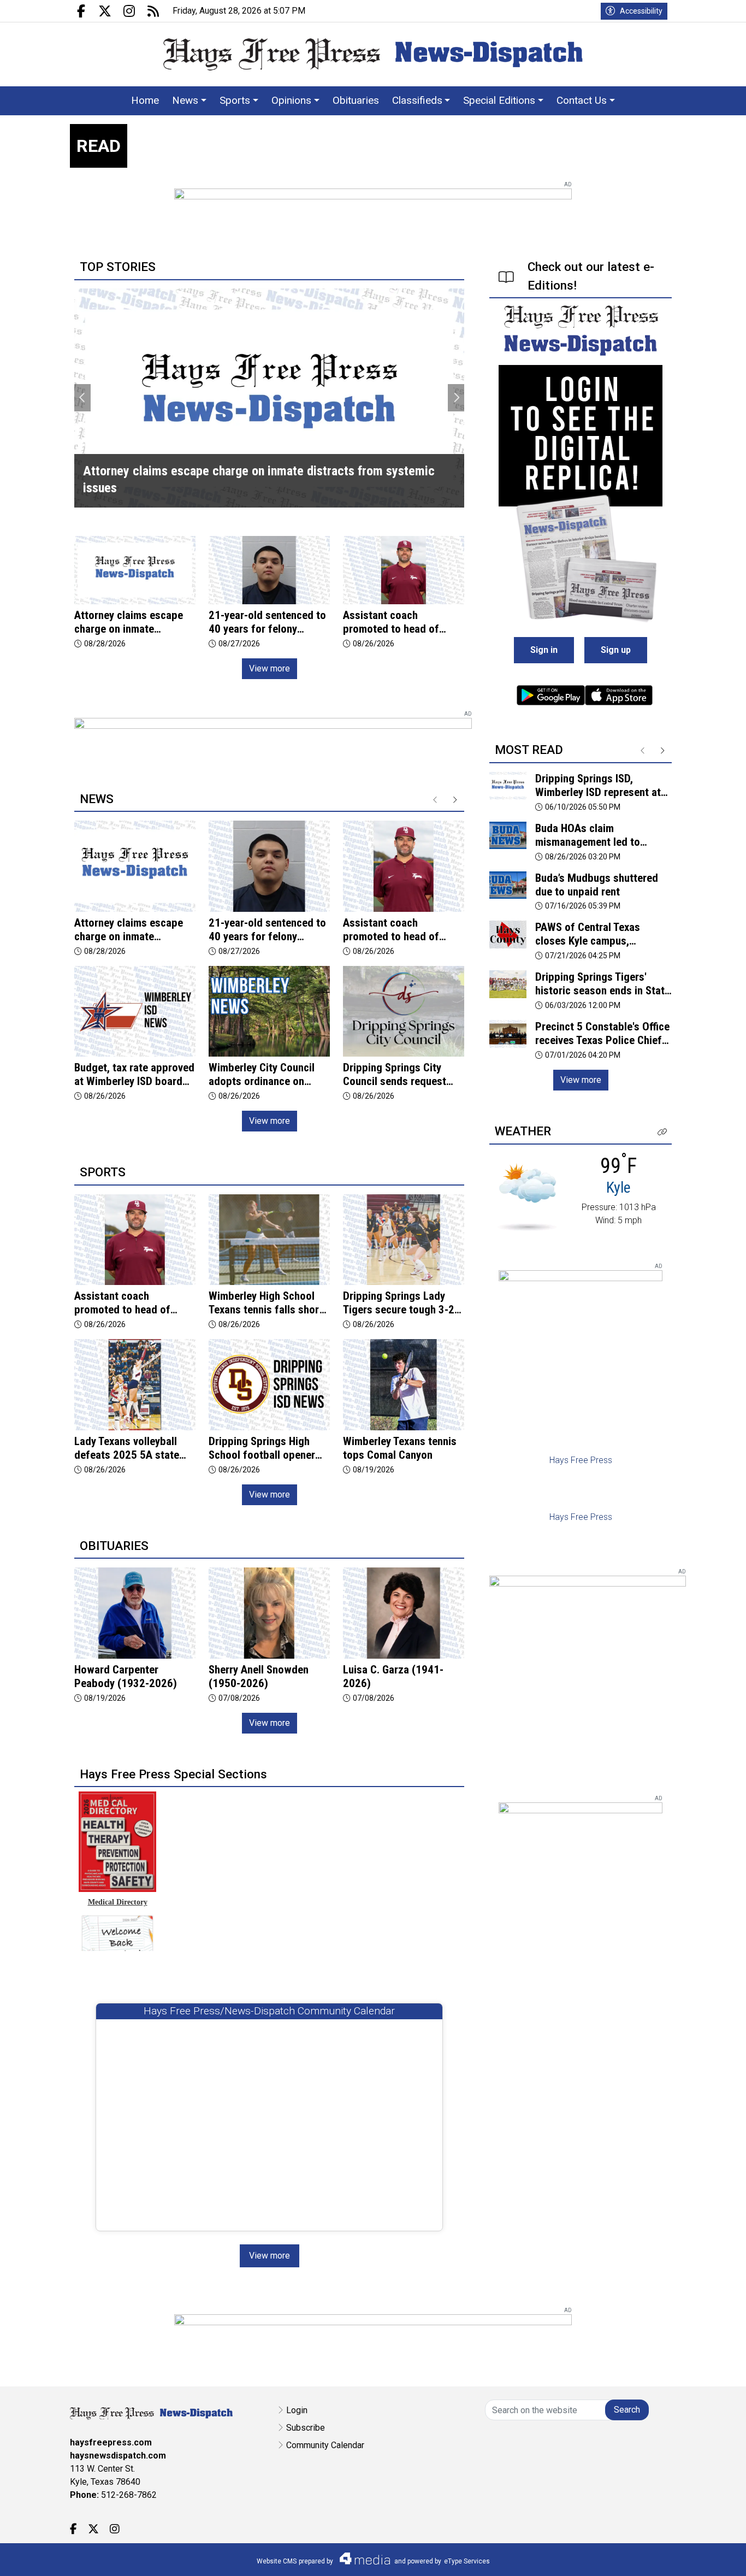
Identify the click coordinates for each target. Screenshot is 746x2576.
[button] (662, 1132)
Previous (82, 398)
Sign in (544, 650)
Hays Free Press (581, 1460)
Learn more (655, 2557)
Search (627, 2410)
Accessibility (641, 11)
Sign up (616, 650)
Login (297, 2410)
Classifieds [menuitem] (417, 100)
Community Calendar (325, 2445)
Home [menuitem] (145, 100)
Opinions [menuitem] (291, 100)
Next (456, 398)
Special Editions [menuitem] (499, 100)
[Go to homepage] (373, 54)
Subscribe (306, 2428)
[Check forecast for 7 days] (527, 1196)
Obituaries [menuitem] (356, 100)
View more (270, 668)
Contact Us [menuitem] (582, 100)
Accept (709, 2557)
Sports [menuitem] (235, 100)
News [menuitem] (185, 100)
